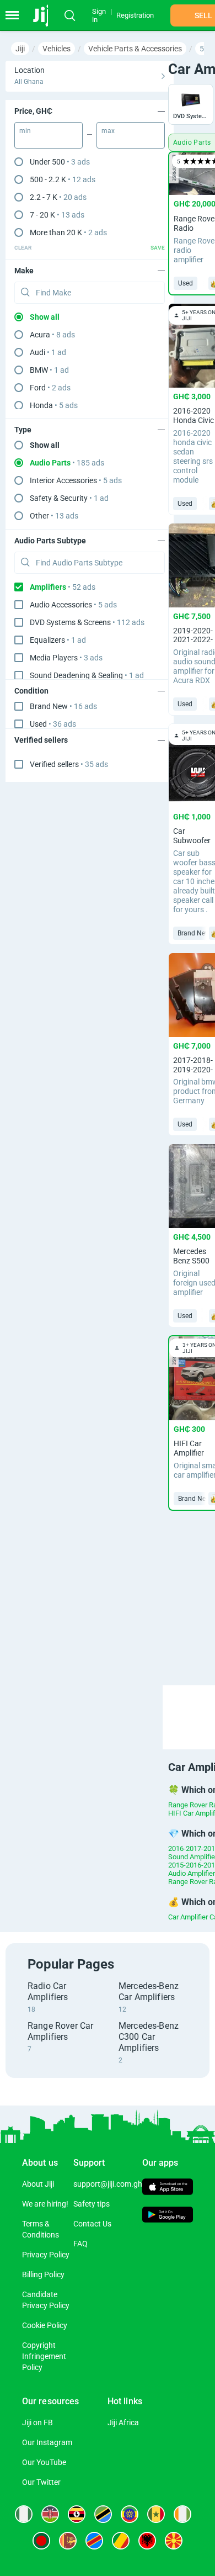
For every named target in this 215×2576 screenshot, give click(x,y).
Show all (45, 317)
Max (108, 131)
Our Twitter (41, 2482)
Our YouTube (44, 2462)
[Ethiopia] (130, 2514)
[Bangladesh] (41, 2541)
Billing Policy (43, 2275)
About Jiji (38, 2184)
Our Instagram (47, 2442)
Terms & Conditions (41, 2229)
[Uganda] (77, 2514)
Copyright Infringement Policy (44, 2356)
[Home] (45, 15)
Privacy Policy (46, 2255)
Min (25, 131)
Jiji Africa (123, 2422)
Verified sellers (69, 764)
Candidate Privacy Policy (46, 2300)
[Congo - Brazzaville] (121, 2541)
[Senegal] (156, 2514)
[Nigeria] (24, 2514)
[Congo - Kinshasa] (94, 2541)
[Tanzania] (103, 2514)
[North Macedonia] (174, 2541)
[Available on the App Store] (168, 2188)
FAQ (80, 2244)
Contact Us (92, 2224)
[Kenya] (50, 2514)
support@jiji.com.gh (108, 2184)
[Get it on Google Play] (168, 2216)
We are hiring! (45, 2204)
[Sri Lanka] (68, 2541)
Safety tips (92, 2204)
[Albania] (147, 2541)
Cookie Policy (45, 2325)
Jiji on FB (37, 2422)
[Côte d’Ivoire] (182, 2514)
